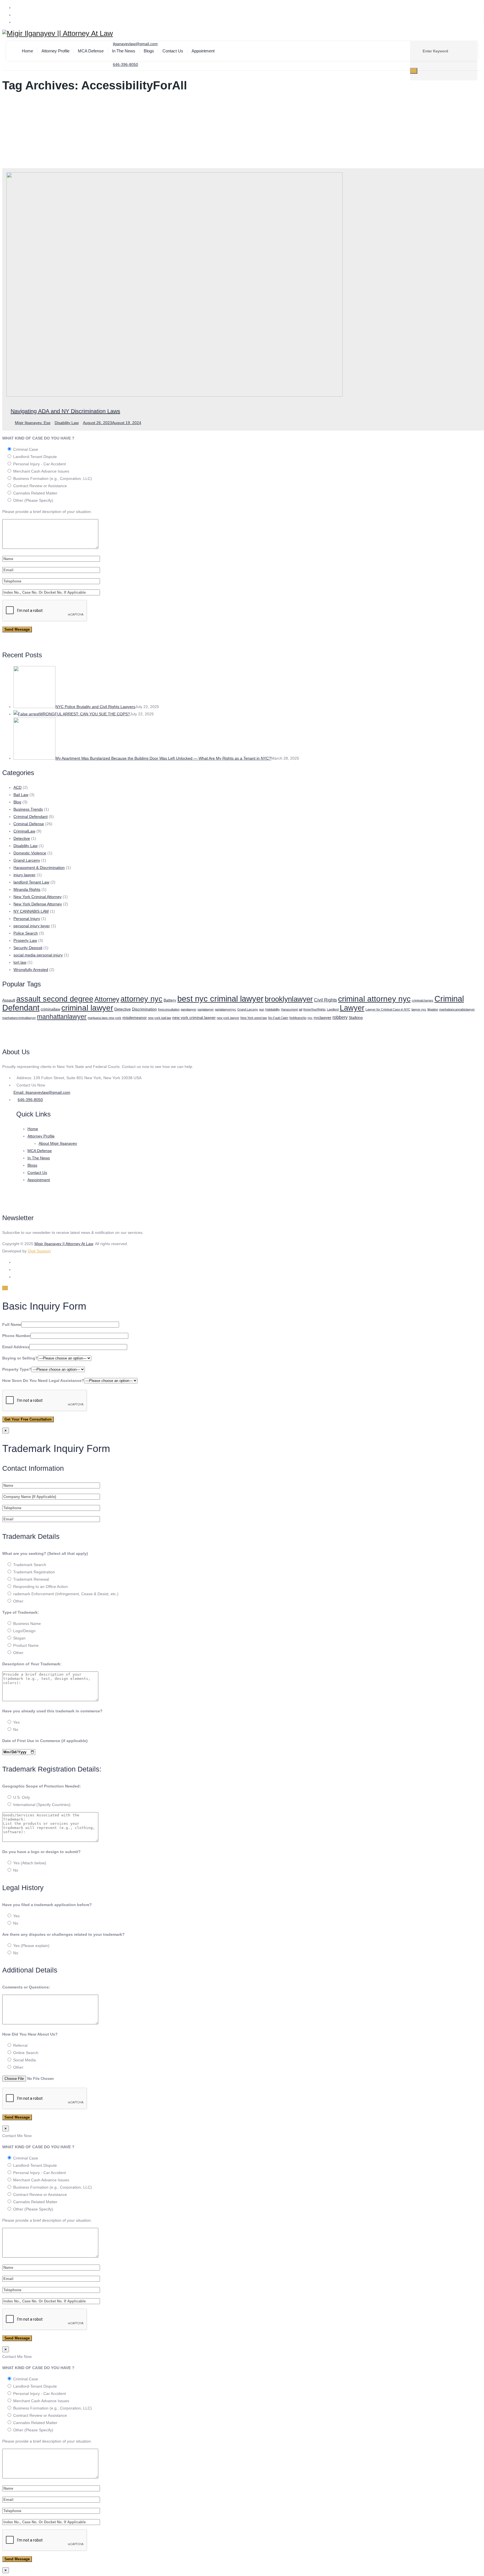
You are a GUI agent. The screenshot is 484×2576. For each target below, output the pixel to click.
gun (262, 1009)
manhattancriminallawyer (19, 1018)
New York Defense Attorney (38, 904)
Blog (17, 802)
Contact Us (173, 51)
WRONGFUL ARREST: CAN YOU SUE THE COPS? (85, 714)
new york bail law (160, 1018)
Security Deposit (28, 948)
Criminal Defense (29, 824)
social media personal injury (38, 955)
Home (27, 51)
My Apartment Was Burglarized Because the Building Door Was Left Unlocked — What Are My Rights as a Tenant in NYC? (163, 758)
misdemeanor (135, 1018)
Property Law (25, 940)
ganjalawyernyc (225, 1009)
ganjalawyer (206, 1009)
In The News (124, 51)
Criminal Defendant (31, 817)
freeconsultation (169, 1009)
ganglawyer (189, 1009)
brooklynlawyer (289, 999)
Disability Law (67, 423)
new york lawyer (228, 1018)
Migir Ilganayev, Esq (33, 423)
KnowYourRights (315, 1009)
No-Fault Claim (278, 1018)
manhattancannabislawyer (457, 1009)
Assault (9, 1000)
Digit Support (39, 1251)
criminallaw (50, 1009)
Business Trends (28, 809)
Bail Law (21, 795)
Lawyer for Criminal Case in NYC (388, 1009)
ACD (18, 787)
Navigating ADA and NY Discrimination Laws (65, 411)
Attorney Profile (55, 51)
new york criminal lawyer (194, 1018)
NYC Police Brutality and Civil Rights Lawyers (95, 707)
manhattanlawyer (62, 1017)
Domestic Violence (30, 853)
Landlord (333, 1009)
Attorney (107, 999)
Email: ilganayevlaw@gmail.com (42, 1092)
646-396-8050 (30, 1100)
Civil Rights (325, 1000)
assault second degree (55, 999)
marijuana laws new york (104, 1018)
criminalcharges (423, 1000)
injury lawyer (25, 875)
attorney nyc (141, 999)
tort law (20, 962)
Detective (22, 838)
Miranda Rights (27, 889)
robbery (340, 1017)
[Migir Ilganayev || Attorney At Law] (58, 33)
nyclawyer (323, 1018)
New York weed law (254, 1018)
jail (301, 1009)
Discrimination (144, 1009)
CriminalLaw (24, 831)
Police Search (26, 933)
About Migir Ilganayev (58, 1143)
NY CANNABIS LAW (31, 911)
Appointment (203, 51)
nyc (310, 1018)
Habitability (273, 1009)
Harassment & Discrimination (39, 868)
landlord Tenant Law (31, 882)
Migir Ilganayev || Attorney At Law (64, 1244)
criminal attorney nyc (374, 999)
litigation (433, 1009)
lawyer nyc (419, 1009)
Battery (170, 1000)
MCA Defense (91, 51)
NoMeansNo (298, 1018)
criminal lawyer (87, 1008)
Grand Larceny (27, 860)
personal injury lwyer (32, 926)
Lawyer (352, 1008)
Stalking (356, 1018)
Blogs (149, 51)
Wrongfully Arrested (31, 970)
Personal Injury (27, 919)
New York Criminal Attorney (38, 897)
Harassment (289, 1009)
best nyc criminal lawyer (220, 999)
